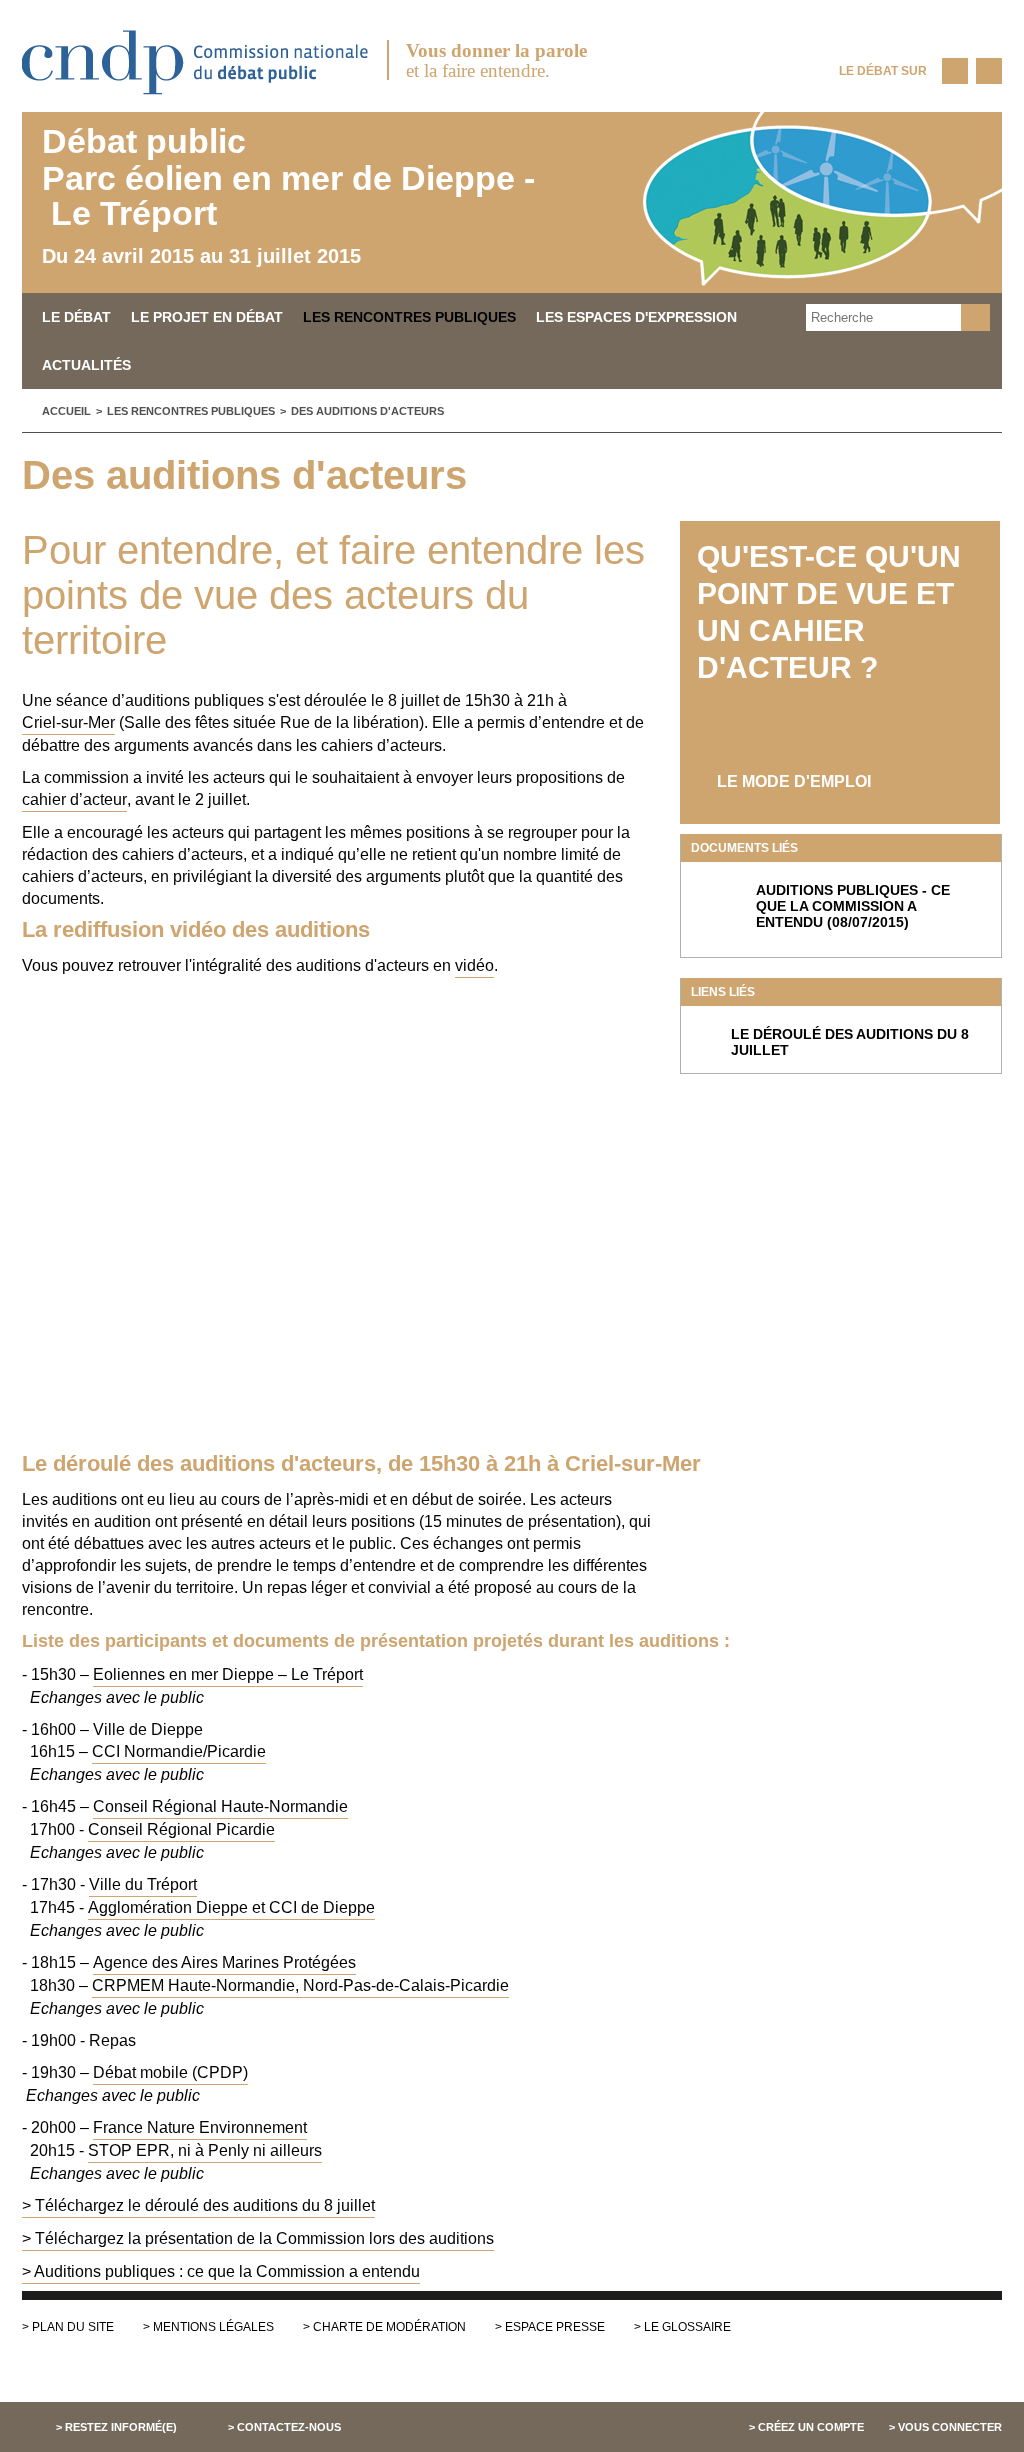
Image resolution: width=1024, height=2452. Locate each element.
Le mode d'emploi (794, 781)
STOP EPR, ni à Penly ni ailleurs (205, 2150)
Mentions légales (213, 2327)
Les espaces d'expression (636, 317)
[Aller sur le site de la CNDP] (196, 101)
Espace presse (555, 2327)
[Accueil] (512, 202)
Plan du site (73, 2327)
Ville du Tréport (143, 1884)
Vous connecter (950, 2427)
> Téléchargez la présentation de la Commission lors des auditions (258, 2238)
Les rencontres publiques (409, 317)
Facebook (955, 71)
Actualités (86, 365)
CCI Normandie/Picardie (179, 1751)
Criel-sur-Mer (68, 722)
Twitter (989, 71)
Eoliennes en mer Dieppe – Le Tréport (228, 1674)
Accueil (66, 411)
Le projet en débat (207, 317)
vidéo (474, 965)
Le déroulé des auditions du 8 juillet (850, 1042)
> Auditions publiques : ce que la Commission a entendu (221, 2271)
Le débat (76, 317)
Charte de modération (389, 2327)
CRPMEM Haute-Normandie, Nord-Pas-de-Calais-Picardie (300, 1985)
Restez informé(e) (121, 2427)
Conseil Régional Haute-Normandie (220, 1806)
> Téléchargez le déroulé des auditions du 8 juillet (198, 2205)
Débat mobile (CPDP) (170, 2072)
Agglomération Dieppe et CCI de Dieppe (231, 1907)
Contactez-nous (289, 2427)
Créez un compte (811, 2427)
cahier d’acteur (74, 799)
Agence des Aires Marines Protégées (224, 1962)
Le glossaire (687, 2327)
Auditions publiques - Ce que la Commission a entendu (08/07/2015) (853, 906)
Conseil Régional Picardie (181, 1829)
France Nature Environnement (200, 2127)
